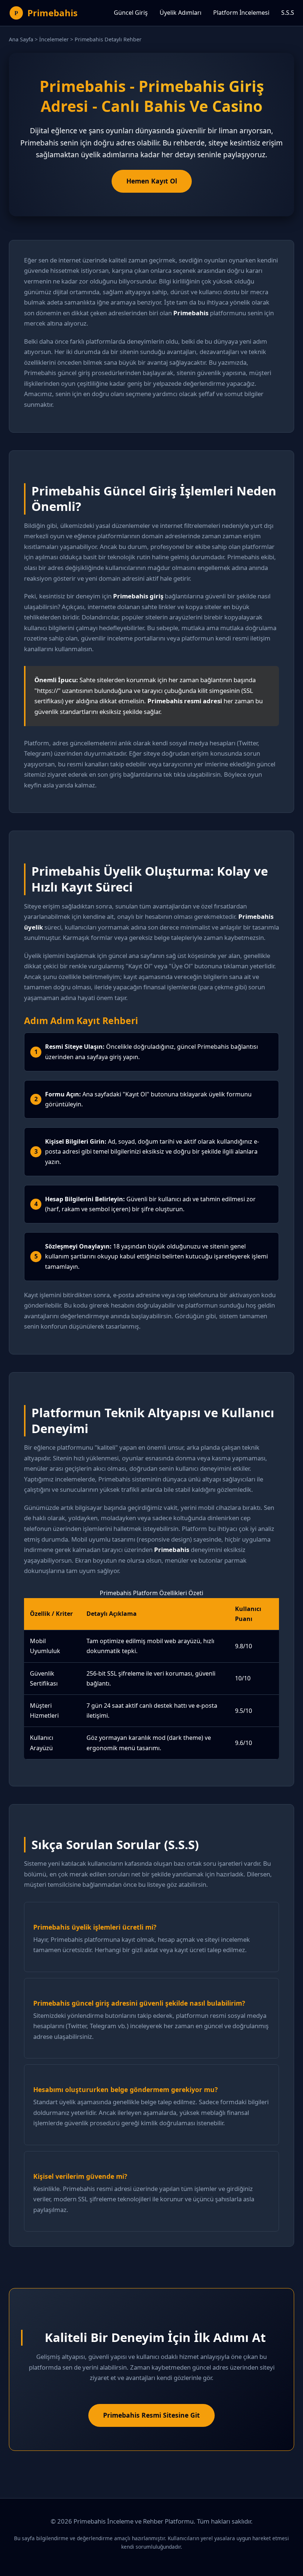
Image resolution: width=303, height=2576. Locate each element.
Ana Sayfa (21, 39)
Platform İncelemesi (241, 13)
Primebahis (52, 13)
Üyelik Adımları (181, 13)
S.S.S (288, 13)
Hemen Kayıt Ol (152, 181)
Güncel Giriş (131, 13)
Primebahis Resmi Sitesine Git (151, 2415)
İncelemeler (54, 39)
